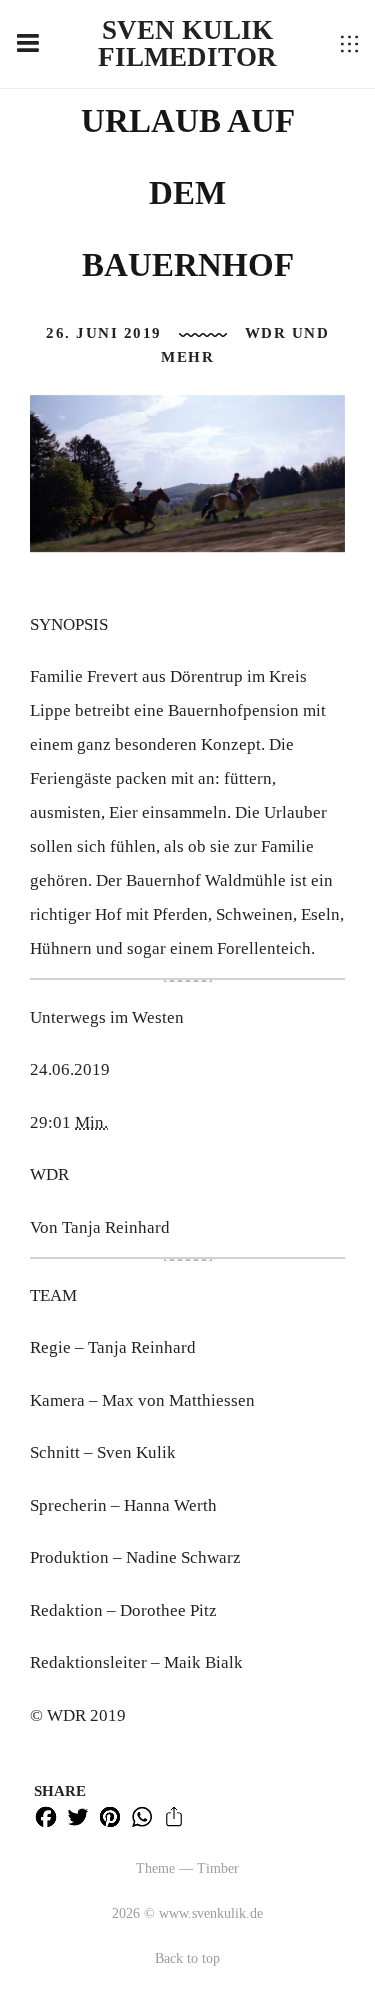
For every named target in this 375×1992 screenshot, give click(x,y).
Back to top (187, 1958)
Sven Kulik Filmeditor (187, 43)
